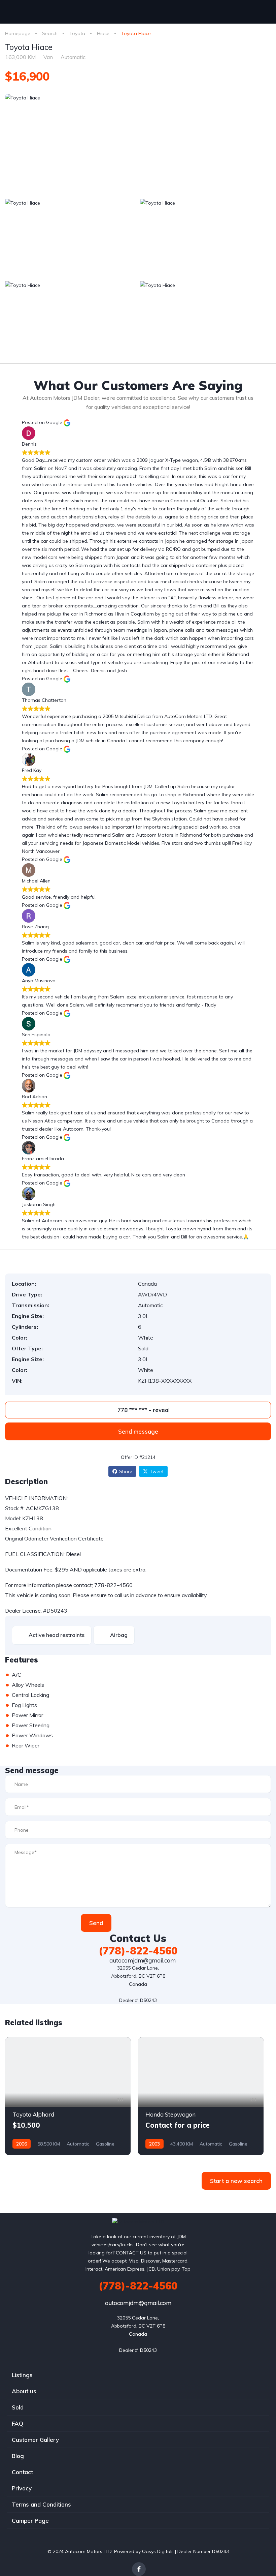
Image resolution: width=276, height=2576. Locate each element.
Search (50, 33)
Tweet (157, 1471)
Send (96, 1923)
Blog (18, 2456)
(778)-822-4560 (138, 1951)
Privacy (22, 2488)
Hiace (103, 33)
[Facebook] (139, 2569)
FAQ (18, 2423)
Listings (22, 2375)
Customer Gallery (35, 2440)
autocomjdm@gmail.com (142, 1960)
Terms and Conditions (41, 2504)
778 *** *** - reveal (143, 1410)
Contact (22, 2472)
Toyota (77, 33)
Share (126, 1471)
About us (24, 2391)
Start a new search (236, 2181)
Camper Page (30, 2521)
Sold (18, 2407)
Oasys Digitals (158, 2551)
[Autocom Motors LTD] (138, 2221)
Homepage (18, 33)
